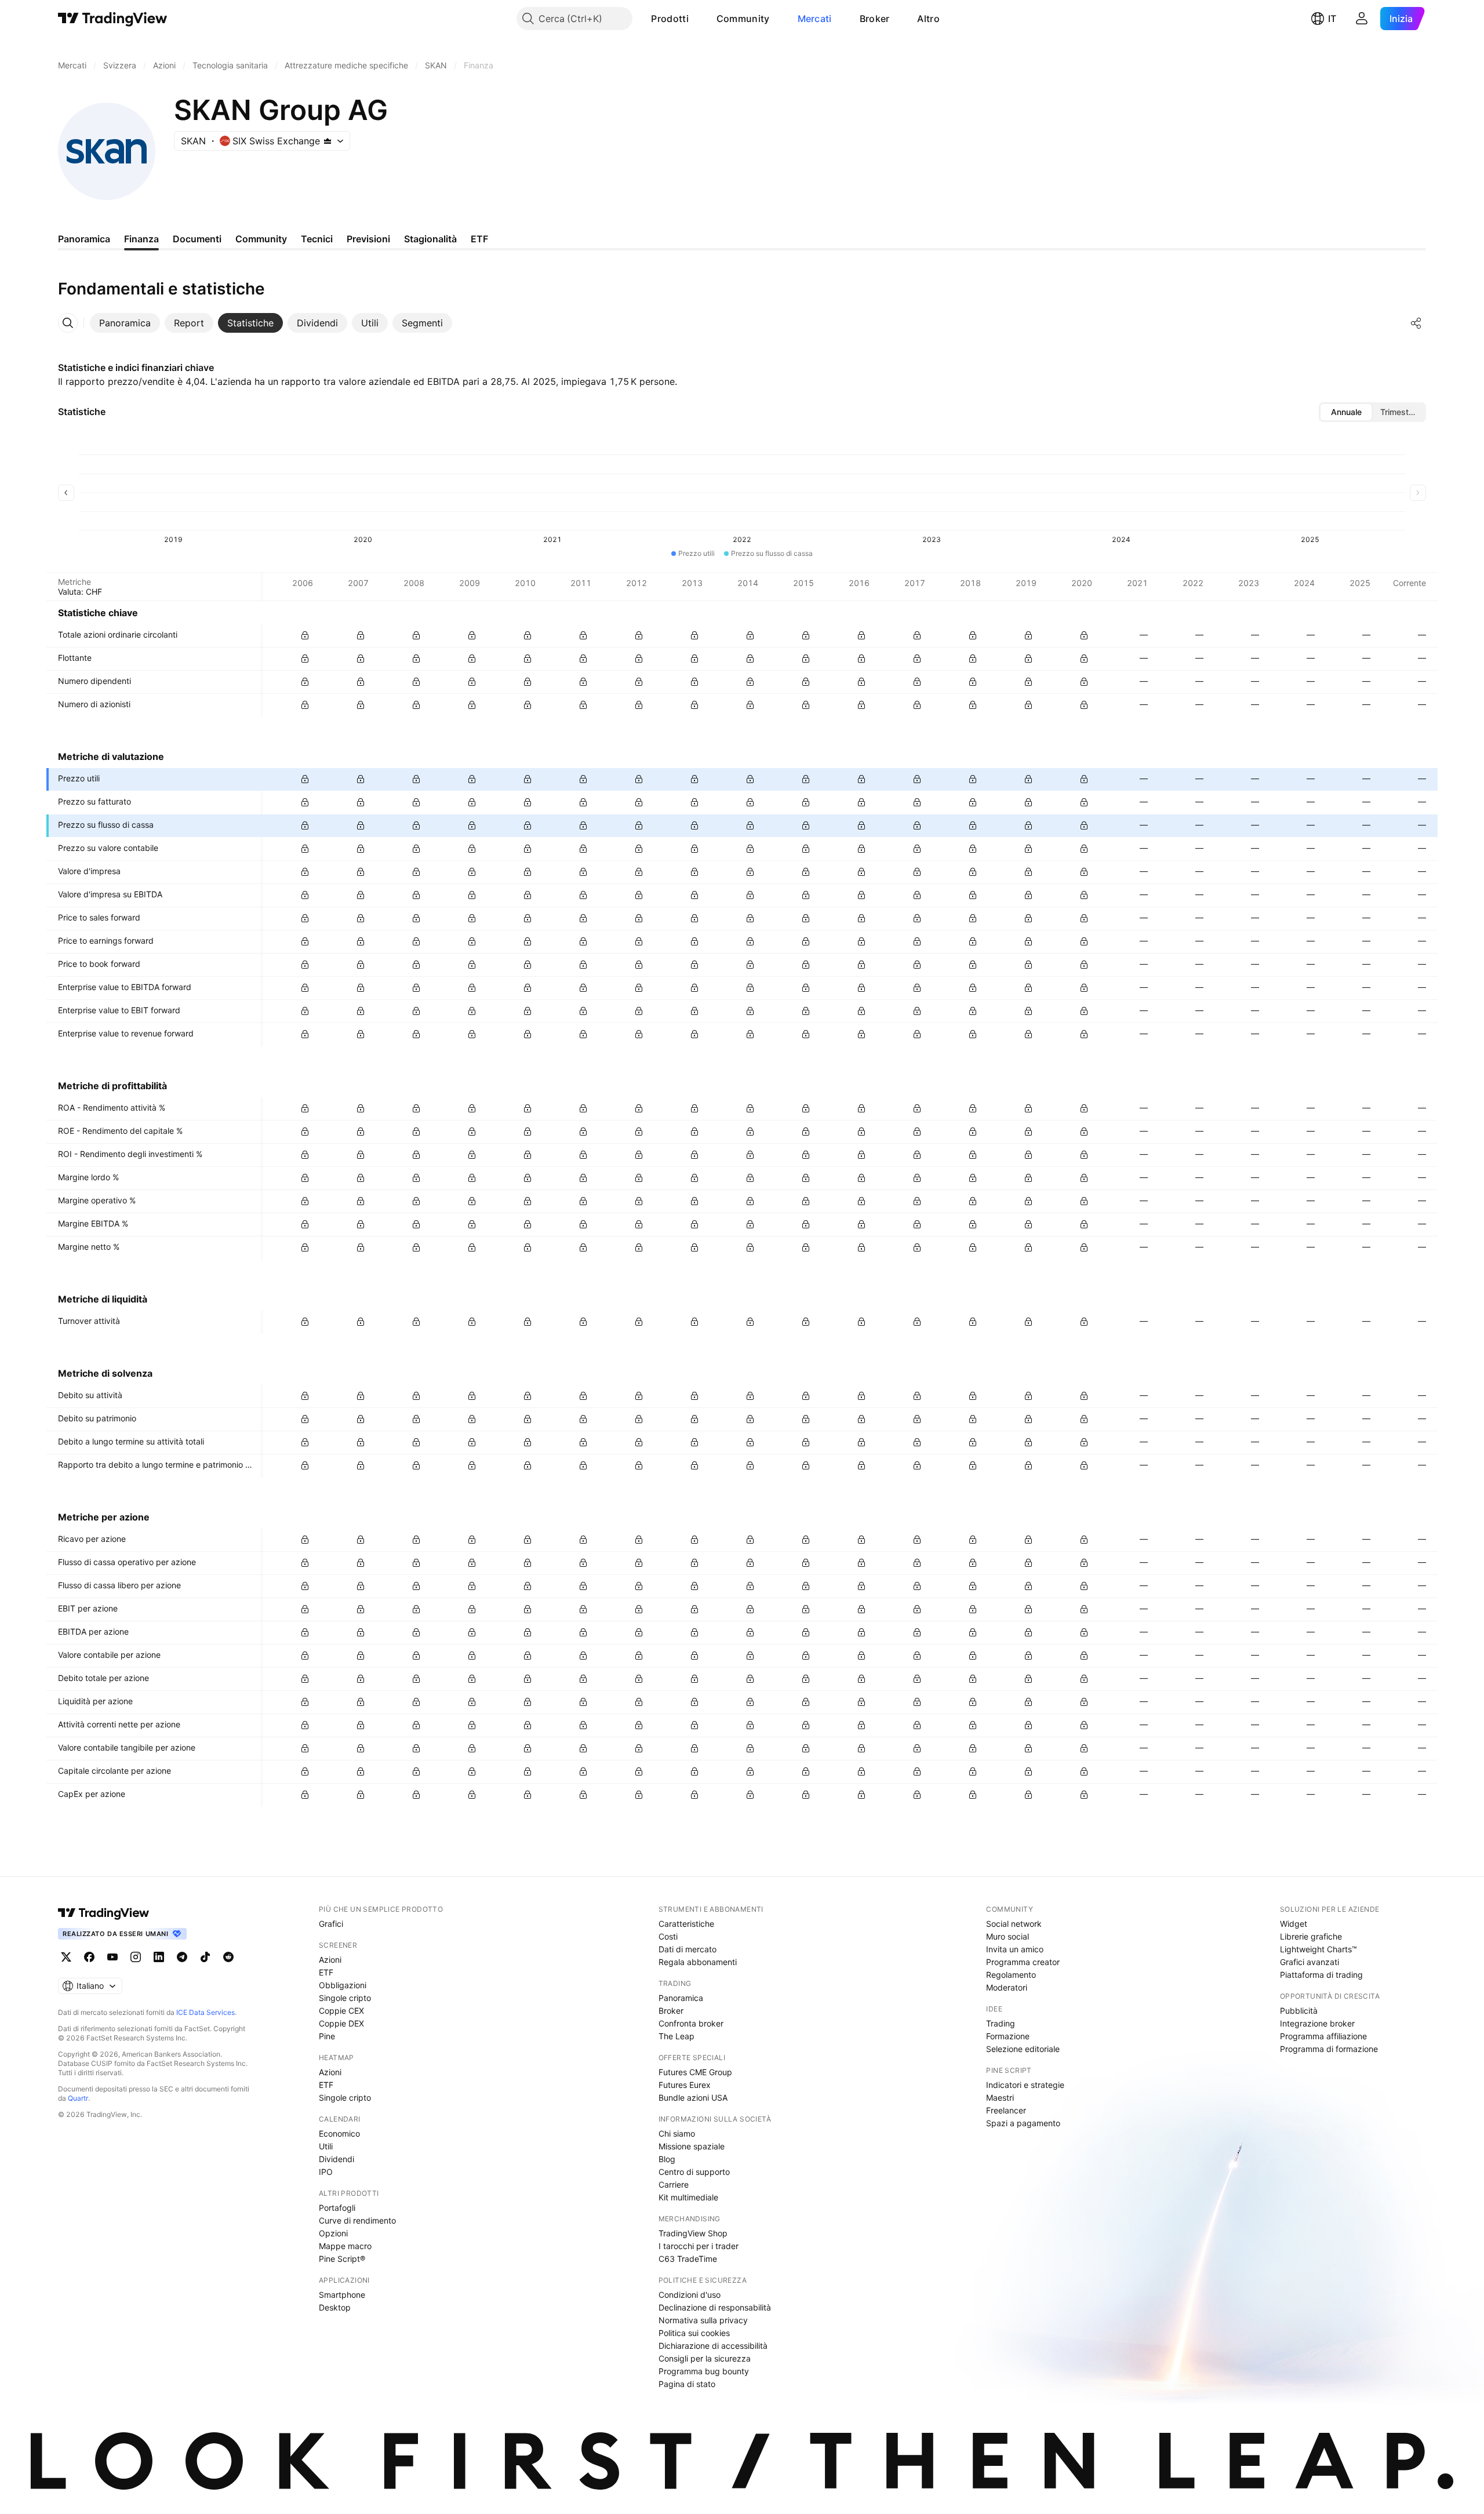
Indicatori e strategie (1025, 2085)
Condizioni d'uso (690, 2295)
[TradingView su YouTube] (112, 1957)
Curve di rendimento (357, 2220)
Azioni (330, 1960)
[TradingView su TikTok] (205, 1957)
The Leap (676, 2036)
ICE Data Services (205, 2012)
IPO (326, 2172)
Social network (1014, 1924)
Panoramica (681, 1998)
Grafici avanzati (1310, 1962)
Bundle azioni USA (693, 2098)
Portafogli (337, 2208)
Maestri (1000, 2098)
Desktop (335, 2307)
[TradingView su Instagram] (136, 1957)
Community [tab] (261, 239)
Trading (1001, 2023)
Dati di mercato (688, 1949)
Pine (327, 2036)
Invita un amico (1015, 1949)
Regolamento (1011, 1975)
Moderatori (1007, 1987)
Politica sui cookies (694, 2333)
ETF (326, 1972)
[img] (328, 141)
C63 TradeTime (688, 2259)
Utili (326, 2146)
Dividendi (337, 2159)
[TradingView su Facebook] (89, 1957)
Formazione (1008, 2036)
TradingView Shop (693, 2233)
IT (1332, 19)
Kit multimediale (688, 2197)
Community (743, 19)
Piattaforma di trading (1321, 1975)
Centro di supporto (694, 2172)
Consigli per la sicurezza (705, 2358)
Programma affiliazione (1323, 2036)
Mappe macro (345, 2246)
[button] (697, 19)
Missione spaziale (692, 2146)
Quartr (78, 2098)
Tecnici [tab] (317, 239)
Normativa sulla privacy (703, 2320)
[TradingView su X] (66, 1957)
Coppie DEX (341, 2023)
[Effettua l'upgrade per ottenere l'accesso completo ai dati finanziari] (305, 635)
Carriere (674, 2184)
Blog (667, 2159)
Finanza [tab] (141, 239)
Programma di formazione (1329, 2049)
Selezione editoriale (1023, 2049)
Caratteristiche (686, 1924)
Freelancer (1006, 2110)
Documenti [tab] (197, 239)
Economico (339, 2133)
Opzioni (333, 2233)
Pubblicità (1299, 2011)
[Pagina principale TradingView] (113, 19)
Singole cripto (345, 1998)
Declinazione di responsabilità (715, 2307)
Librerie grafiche (1311, 1936)
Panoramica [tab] (84, 239)
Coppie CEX (341, 2011)
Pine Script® (342, 2259)
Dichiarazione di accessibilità (713, 2346)
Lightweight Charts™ (1318, 1949)
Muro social (1007, 1936)
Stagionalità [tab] (430, 239)
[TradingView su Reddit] (228, 1957)
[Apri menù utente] (1362, 19)
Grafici (331, 1924)
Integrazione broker (1317, 2023)
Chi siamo (677, 2133)
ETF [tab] (479, 239)
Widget (1294, 1924)
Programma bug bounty (704, 2371)
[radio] (1346, 412)
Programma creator (1023, 1962)
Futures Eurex (685, 2085)
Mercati (815, 19)
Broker (875, 19)
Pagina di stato (687, 2384)
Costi (668, 1936)
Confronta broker (691, 2023)
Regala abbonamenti (698, 1962)
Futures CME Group (695, 2072)
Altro (928, 19)
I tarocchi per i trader (699, 2246)
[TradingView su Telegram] (182, 1957)
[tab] (125, 323)
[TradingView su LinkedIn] (159, 1957)
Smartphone (342, 2295)
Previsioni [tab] (368, 239)
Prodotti (670, 19)
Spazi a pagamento (1023, 2123)
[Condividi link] (1416, 323)
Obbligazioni (343, 1985)
